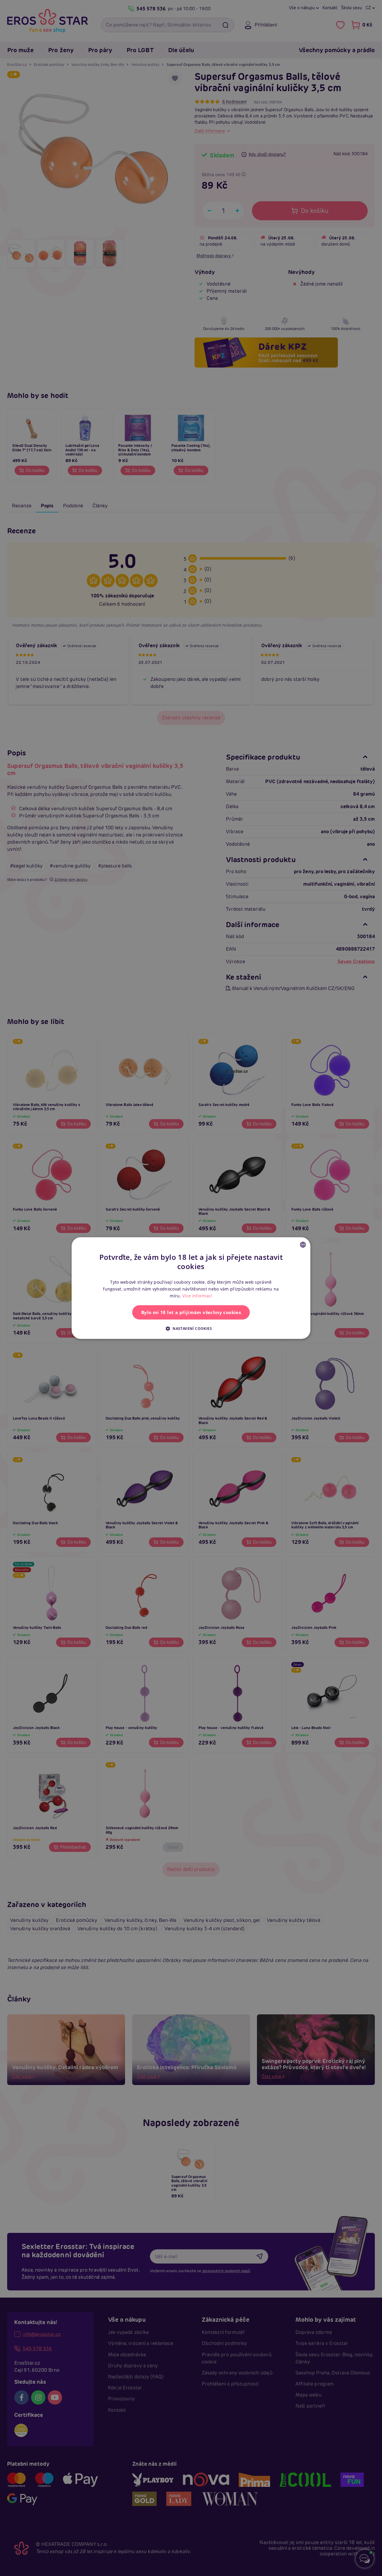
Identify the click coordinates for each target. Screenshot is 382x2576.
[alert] (191, 1288)
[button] (191, 1328)
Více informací (197, 1296)
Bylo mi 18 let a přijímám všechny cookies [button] (191, 1312)
